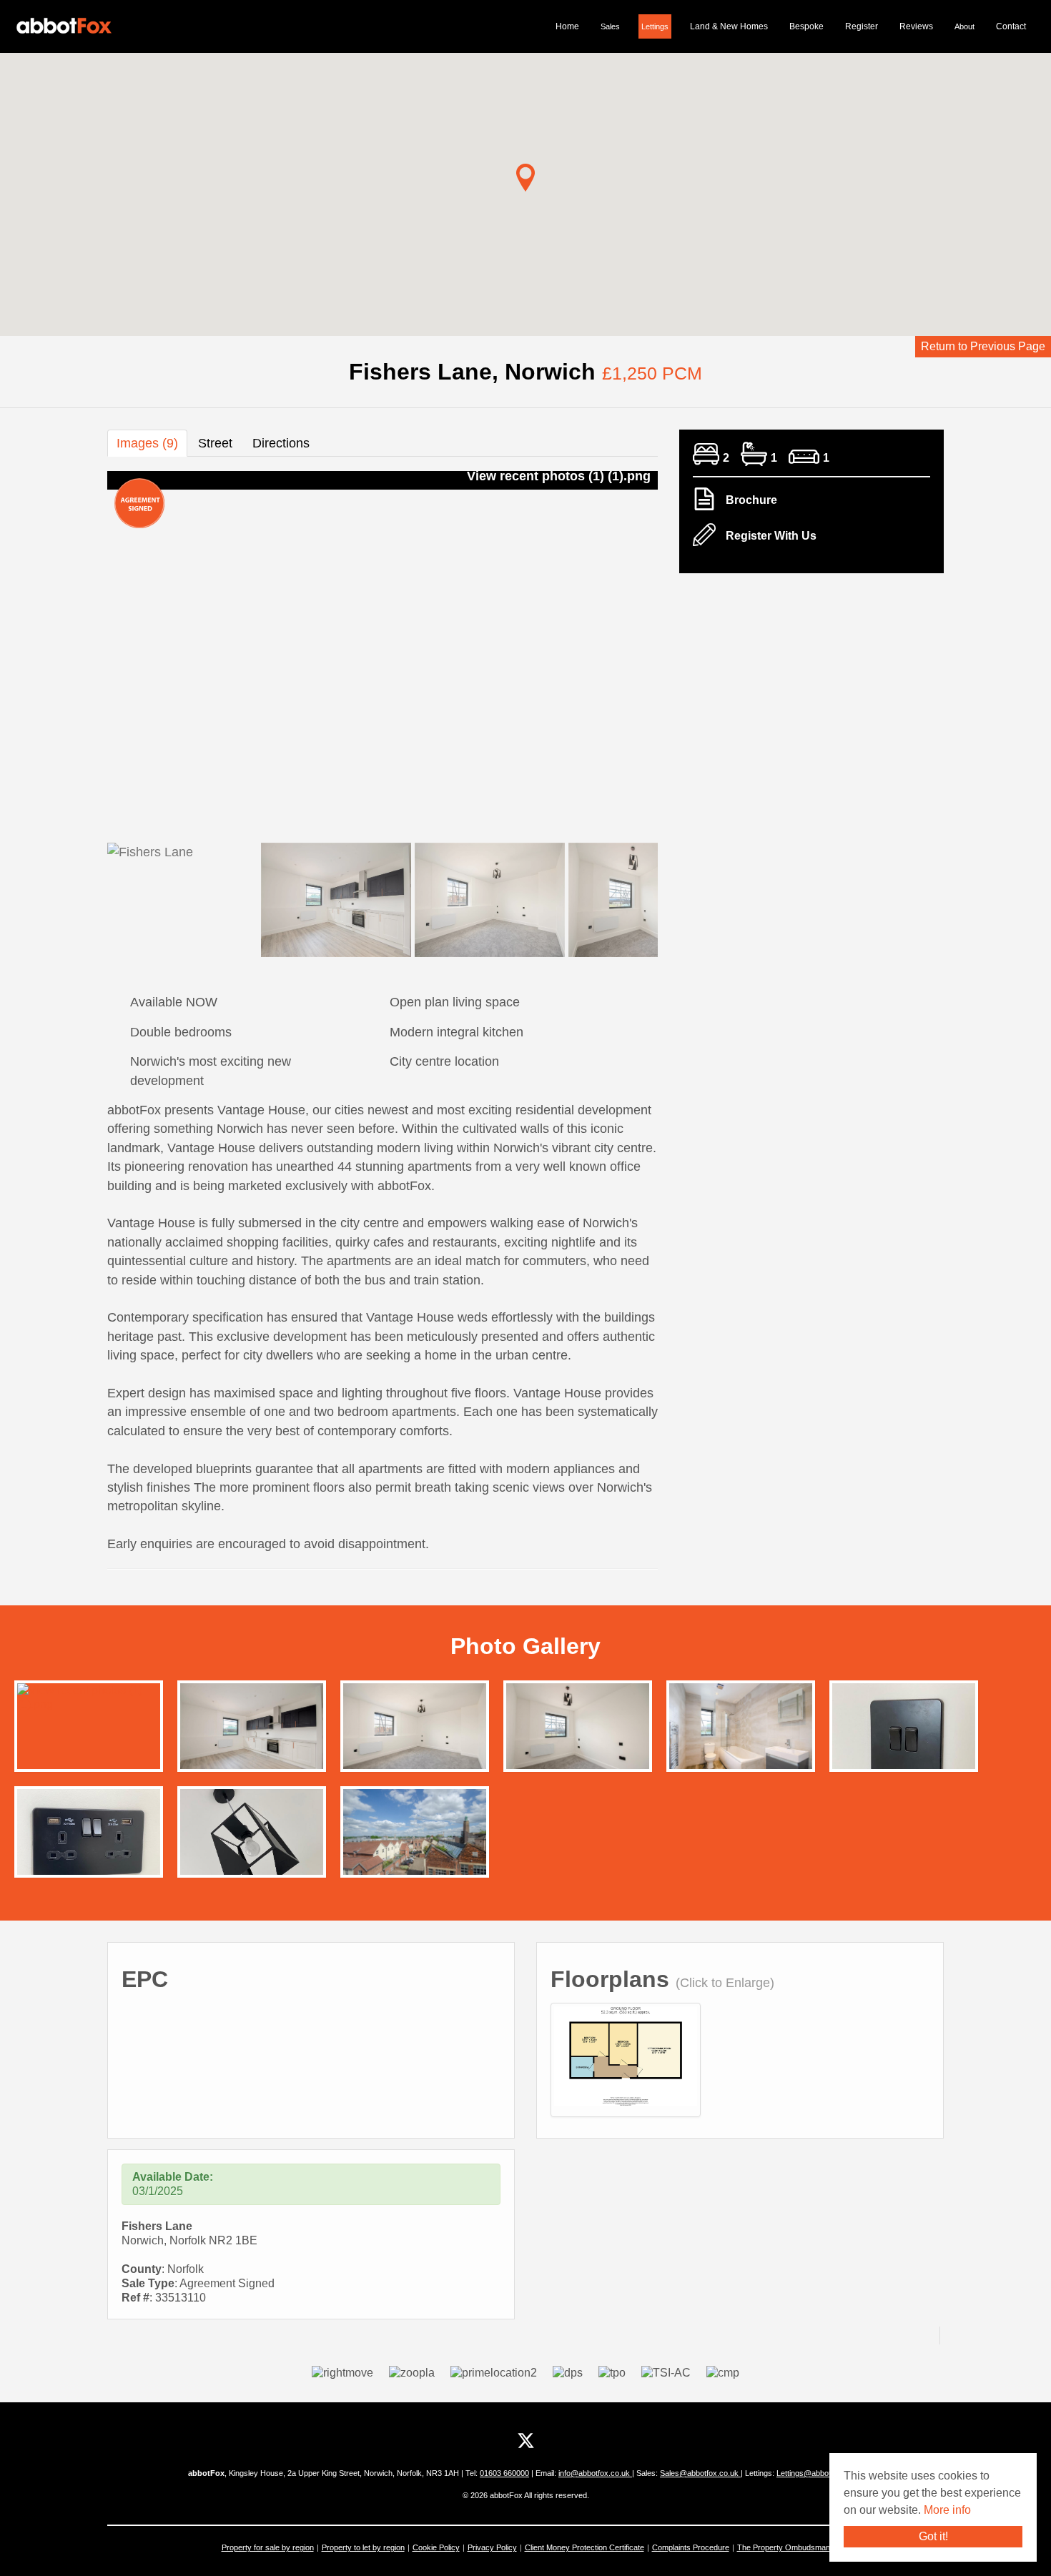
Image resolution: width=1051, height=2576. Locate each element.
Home (567, 26)
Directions (281, 443)
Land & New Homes (729, 26)
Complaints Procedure (691, 2547)
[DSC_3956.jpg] (252, 1729)
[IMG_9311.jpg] (252, 1842)
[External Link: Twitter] (526, 2441)
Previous (82, 650)
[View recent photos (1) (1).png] (89, 1696)
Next (683, 650)
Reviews (916, 26)
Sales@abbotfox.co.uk (700, 2473)
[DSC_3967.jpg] (741, 1729)
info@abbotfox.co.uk (595, 2473)
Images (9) (147, 443)
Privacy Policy (492, 2547)
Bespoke (806, 26)
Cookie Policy (436, 2547)
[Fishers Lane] (626, 2055)
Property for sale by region (268, 2547)
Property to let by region (363, 2547)
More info (947, 2510)
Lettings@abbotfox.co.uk (820, 2473)
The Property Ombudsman (784, 2547)
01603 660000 (504, 2473)
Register (862, 26)
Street (215, 443)
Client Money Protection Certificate (584, 2547)
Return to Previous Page (983, 346)
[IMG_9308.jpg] (904, 1736)
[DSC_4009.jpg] (415, 1835)
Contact (1011, 26)
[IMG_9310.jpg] (89, 1842)
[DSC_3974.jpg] (578, 1729)
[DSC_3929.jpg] (415, 1729)
